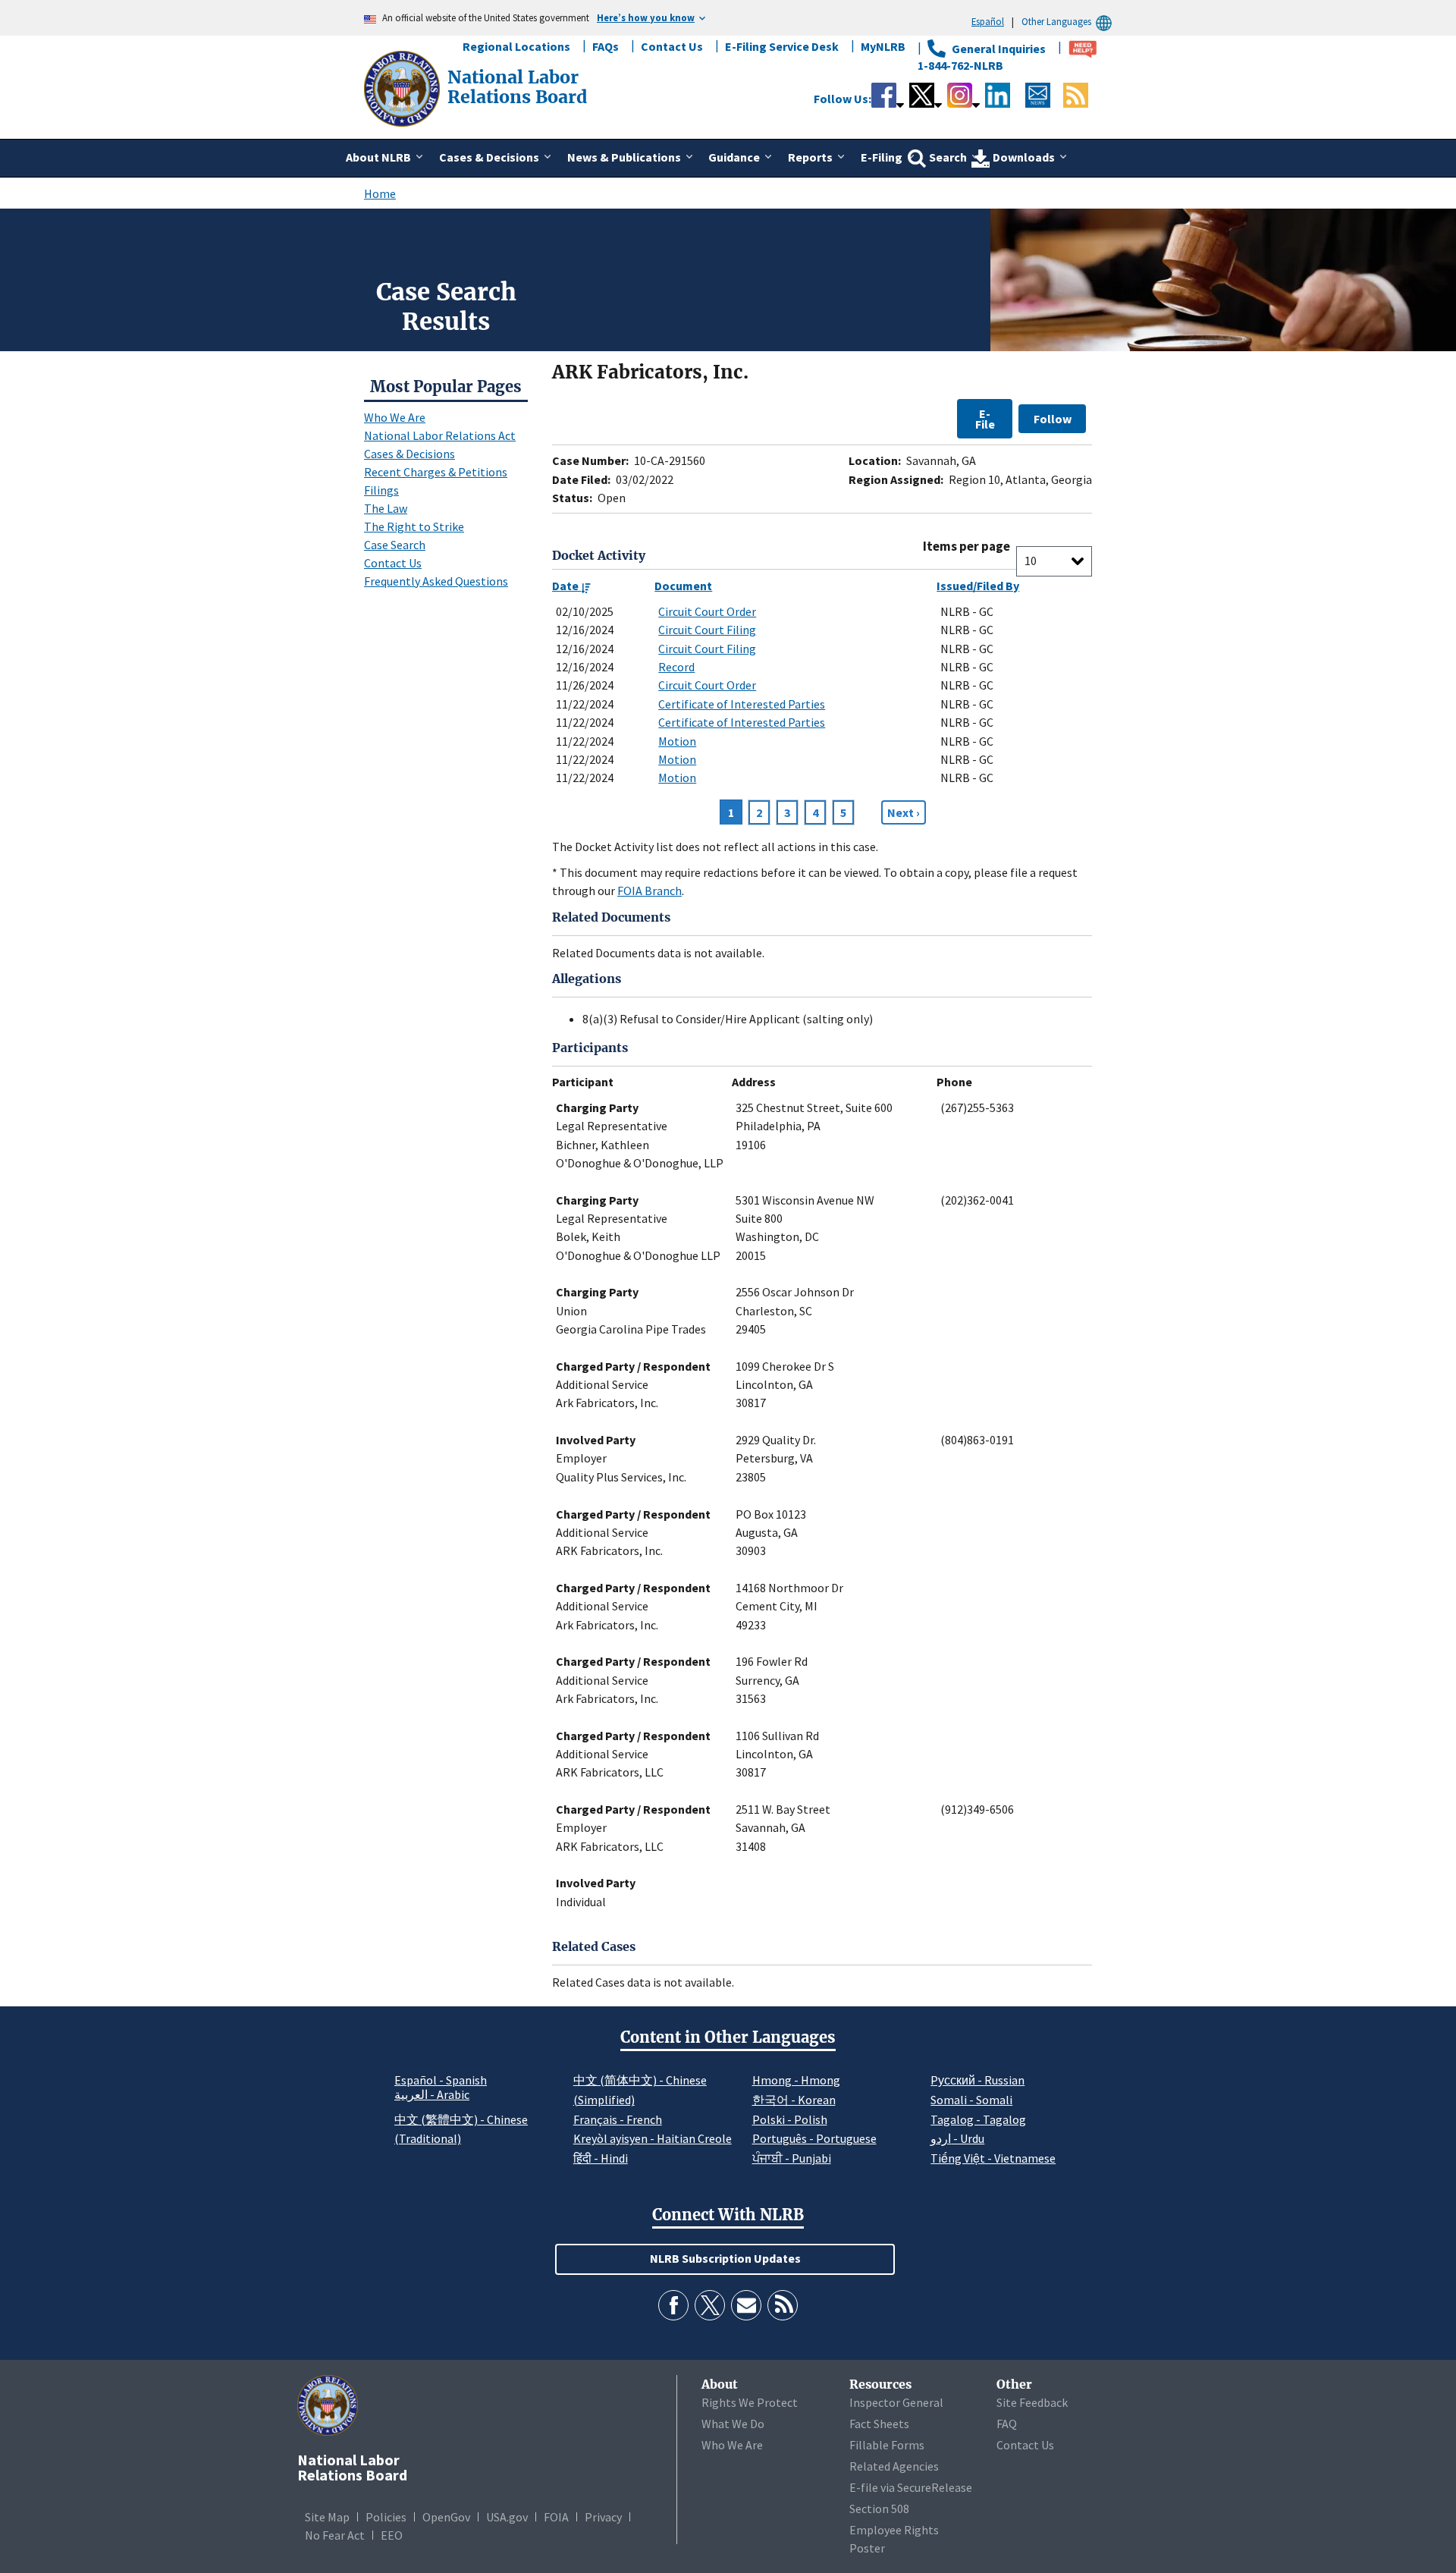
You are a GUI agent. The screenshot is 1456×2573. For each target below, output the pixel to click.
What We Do (733, 2424)
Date (566, 586)
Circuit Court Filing (707, 630)
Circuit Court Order (707, 611)
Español (988, 21)
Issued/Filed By (978, 586)
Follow (1053, 419)
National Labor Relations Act (440, 435)
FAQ (1007, 2424)
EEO (392, 2535)
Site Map (327, 2517)
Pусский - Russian (977, 2080)
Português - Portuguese (814, 2138)
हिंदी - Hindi (601, 2158)
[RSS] (783, 2305)
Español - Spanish (441, 2080)
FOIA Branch (650, 891)
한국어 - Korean (794, 2100)
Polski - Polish (790, 2119)
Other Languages (1056, 21)
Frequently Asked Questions (436, 581)
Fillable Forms (887, 2445)
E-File (985, 419)
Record (676, 667)
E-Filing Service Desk (782, 46)
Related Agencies (894, 2466)
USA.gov (507, 2517)
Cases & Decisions (409, 454)
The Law (386, 508)
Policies (386, 2517)
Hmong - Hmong (796, 2080)
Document (683, 586)
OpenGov (446, 2517)
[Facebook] (673, 2305)
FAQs (606, 46)
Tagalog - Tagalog (978, 2119)
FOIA (556, 2517)
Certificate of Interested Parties (742, 704)
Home (380, 193)
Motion (677, 741)
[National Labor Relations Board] (403, 87)
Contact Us (672, 46)
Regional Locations (516, 46)
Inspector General (896, 2402)
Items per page (966, 547)
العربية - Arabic (432, 2095)
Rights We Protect (750, 2402)
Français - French (618, 2119)
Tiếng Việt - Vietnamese (993, 2158)
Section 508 (879, 2509)
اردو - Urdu (957, 2138)
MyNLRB (883, 46)
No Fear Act (335, 2535)
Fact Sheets (879, 2424)
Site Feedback (1032, 2402)
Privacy (603, 2517)
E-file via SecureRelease (911, 2487)
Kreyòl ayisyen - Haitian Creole (653, 2138)
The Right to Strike (414, 526)
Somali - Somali (971, 2100)
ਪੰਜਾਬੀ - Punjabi (792, 2158)
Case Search (395, 545)
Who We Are (395, 417)
